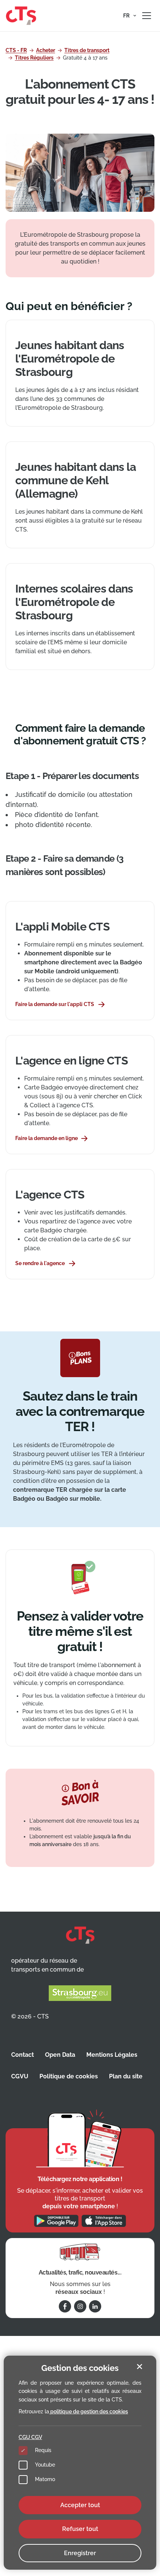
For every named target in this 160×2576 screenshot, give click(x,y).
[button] (130, 16)
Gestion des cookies (80, 2368)
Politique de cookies (69, 2076)
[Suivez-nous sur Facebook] (65, 2306)
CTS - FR (16, 50)
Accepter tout (80, 2505)
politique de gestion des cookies (89, 2411)
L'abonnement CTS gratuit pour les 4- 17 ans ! (80, 92)
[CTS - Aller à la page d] (21, 15)
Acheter (46, 50)
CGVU (20, 2076)
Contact (23, 2055)
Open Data (60, 2055)
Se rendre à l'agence (40, 1263)
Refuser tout (80, 2529)
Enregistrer (80, 2553)
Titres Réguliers (34, 58)
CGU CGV (30, 2437)
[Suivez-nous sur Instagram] (80, 2306)
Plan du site (126, 2076)
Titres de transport (87, 50)
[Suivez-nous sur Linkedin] (95, 2306)
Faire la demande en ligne (47, 1138)
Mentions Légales (112, 2055)
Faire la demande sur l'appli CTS (55, 1004)
